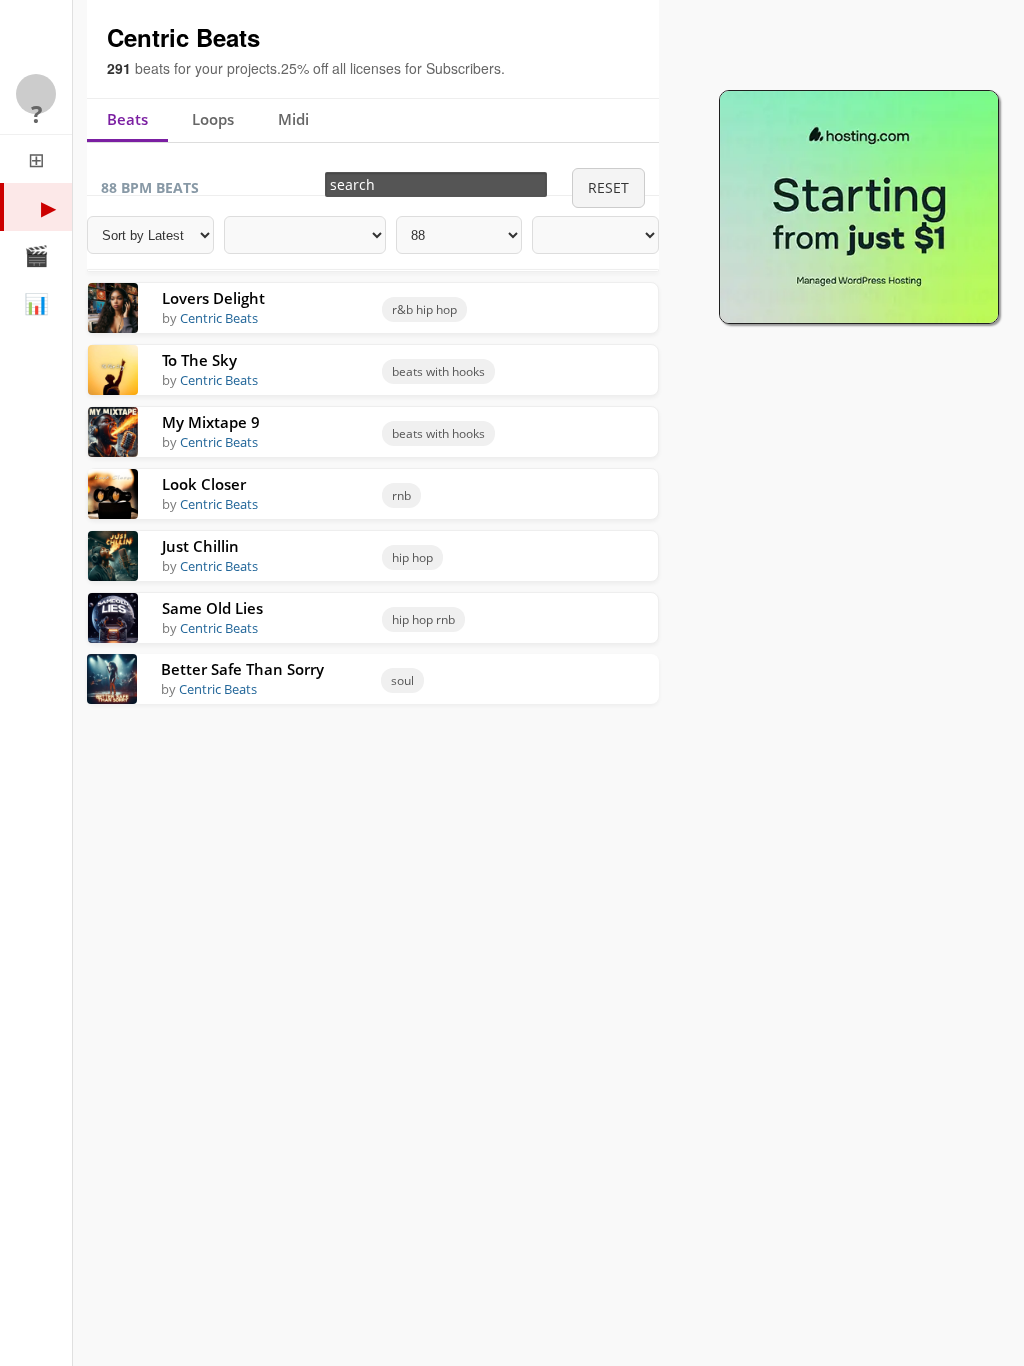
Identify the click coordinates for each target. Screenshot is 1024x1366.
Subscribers (463, 68)
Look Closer (204, 484)
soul (402, 680)
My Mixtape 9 (211, 422)
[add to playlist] (601, 306)
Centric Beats (219, 318)
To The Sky (199, 360)
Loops (213, 119)
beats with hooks (438, 371)
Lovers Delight (213, 298)
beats (152, 68)
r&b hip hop (424, 309)
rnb (401, 495)
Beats (127, 119)
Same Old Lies (212, 608)
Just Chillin (200, 546)
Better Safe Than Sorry (242, 669)
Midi (293, 119)
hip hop (412, 557)
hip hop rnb (423, 619)
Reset (608, 187)
